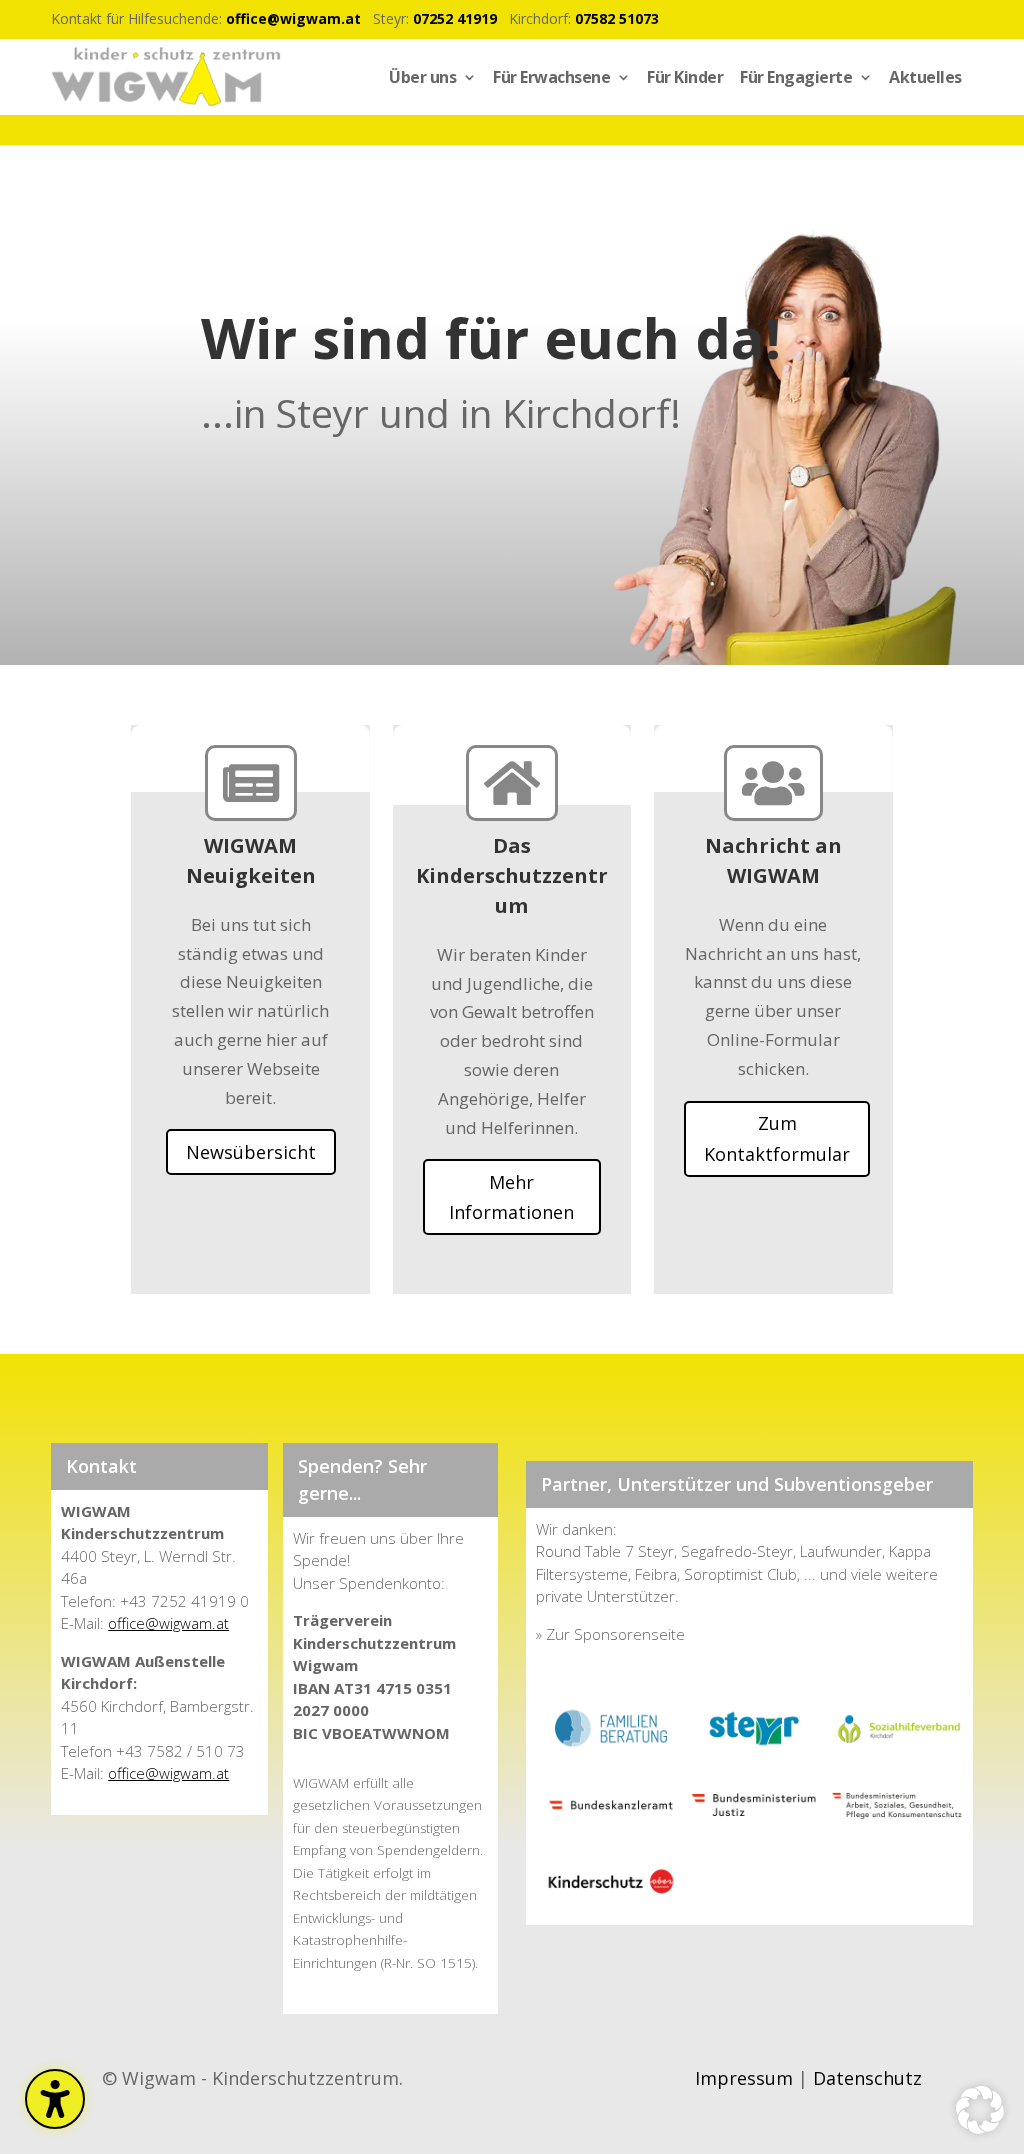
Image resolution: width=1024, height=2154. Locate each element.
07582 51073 (617, 18)
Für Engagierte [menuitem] (796, 77)
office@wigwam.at (293, 18)
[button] (980, 2110)
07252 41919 (455, 18)
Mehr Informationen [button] (511, 1197)
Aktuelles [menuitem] (925, 77)
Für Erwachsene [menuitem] (551, 77)
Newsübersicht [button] (251, 1152)
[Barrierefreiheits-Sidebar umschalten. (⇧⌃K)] (55, 2099)
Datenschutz (867, 2078)
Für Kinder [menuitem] (685, 77)
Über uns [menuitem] (422, 77)
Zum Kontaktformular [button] (777, 1138)
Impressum (744, 2078)
